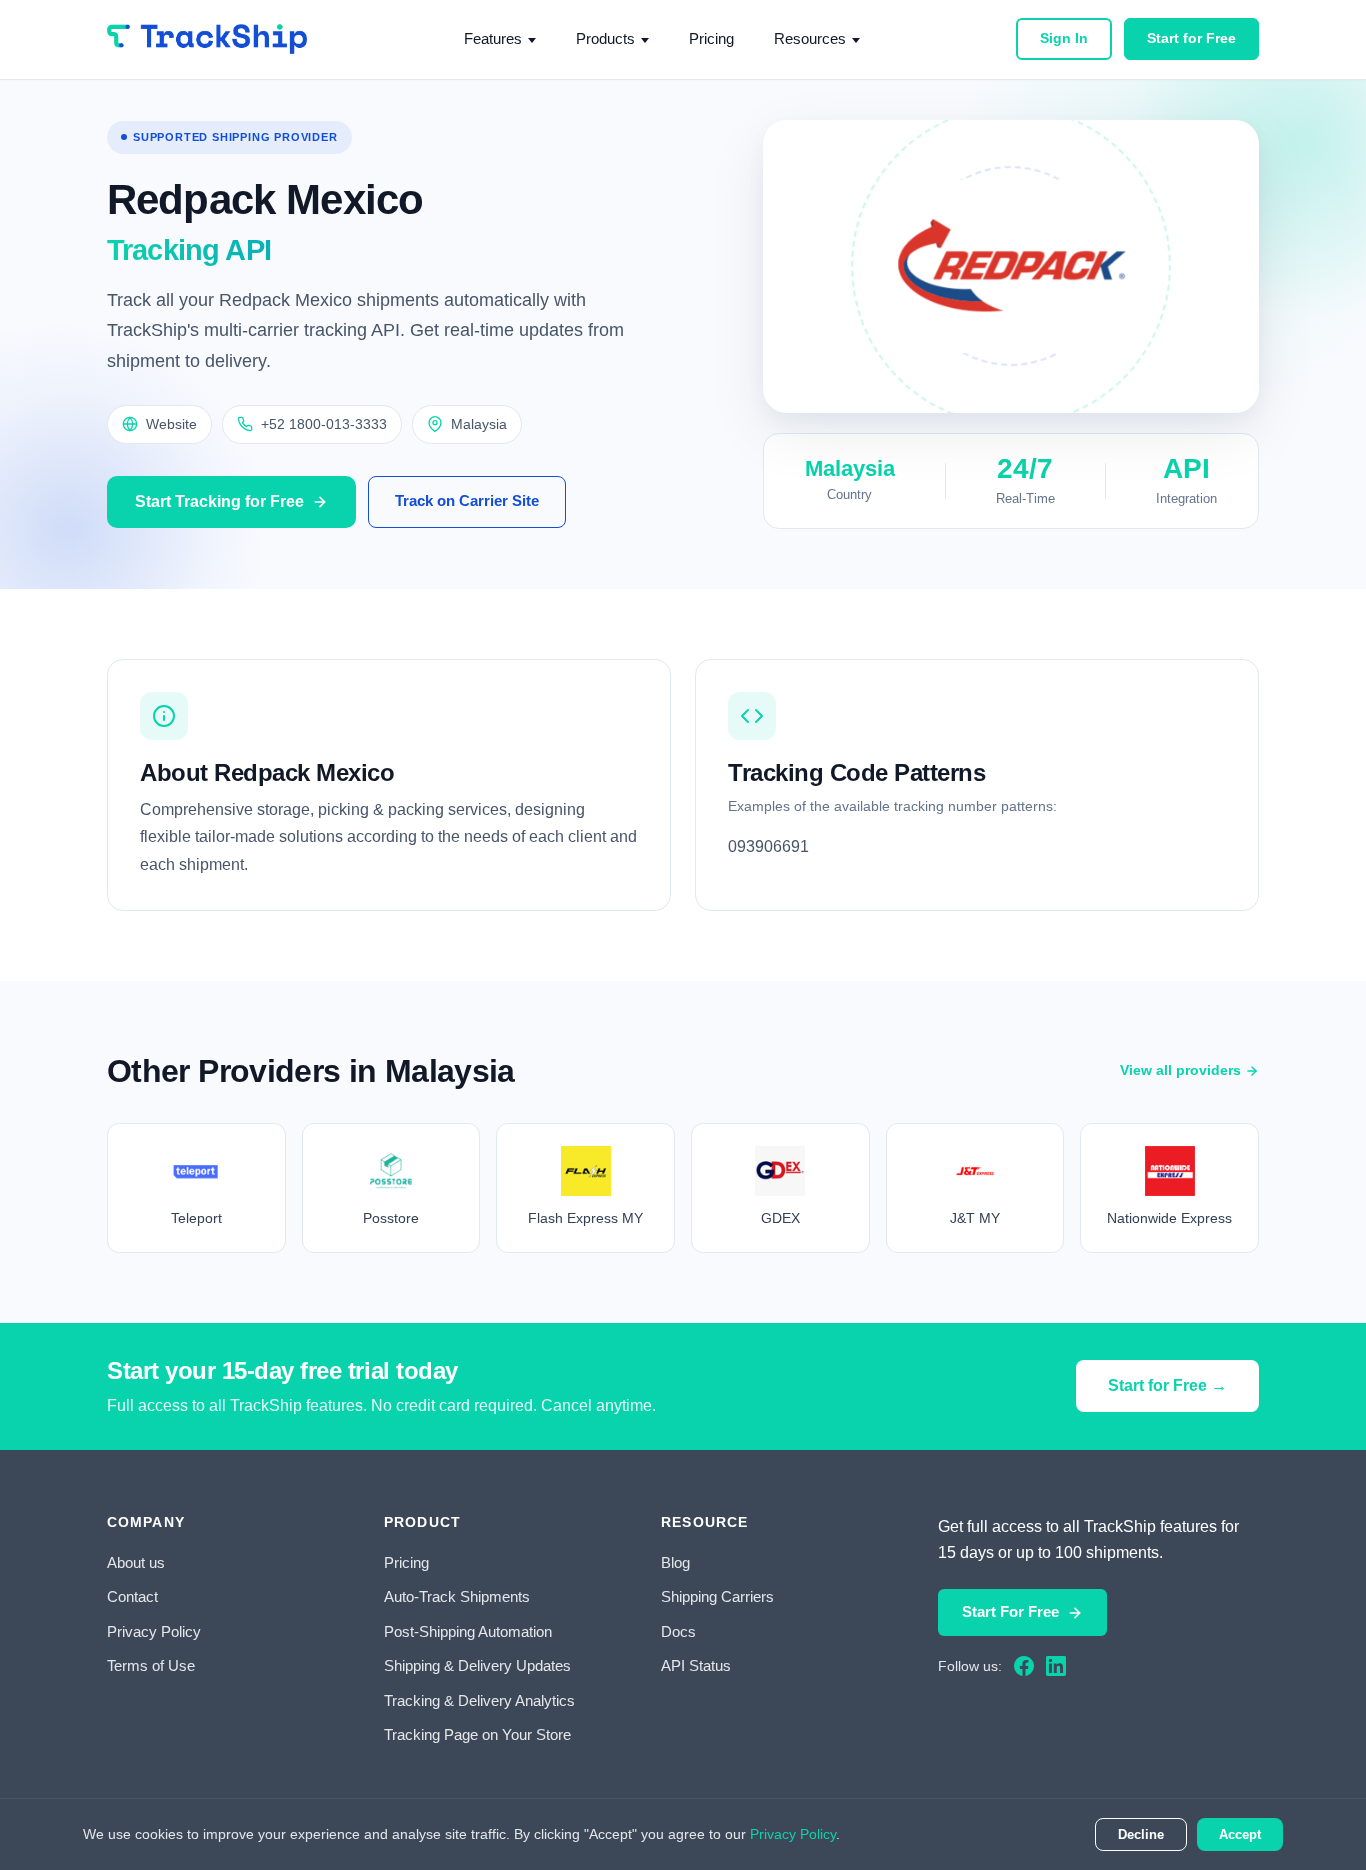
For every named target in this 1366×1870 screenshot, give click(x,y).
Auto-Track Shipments (457, 1596)
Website (171, 424)
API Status (696, 1665)
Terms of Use (151, 1665)
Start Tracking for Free (219, 501)
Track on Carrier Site (467, 500)
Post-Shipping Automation (468, 1631)
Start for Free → (1167, 1385)
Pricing (711, 38)
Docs (678, 1631)
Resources (810, 38)
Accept (1240, 1834)
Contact (132, 1596)
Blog (675, 1562)
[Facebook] (1024, 1666)
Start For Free (1010, 1611)
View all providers (1180, 1070)
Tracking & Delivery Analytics (479, 1700)
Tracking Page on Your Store (477, 1734)
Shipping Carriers (717, 1596)
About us (136, 1562)
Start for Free (1191, 38)
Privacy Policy (154, 1631)
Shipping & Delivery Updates (477, 1665)
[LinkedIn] (1056, 1666)
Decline (1141, 1834)
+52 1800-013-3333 (324, 424)
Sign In (1064, 38)
